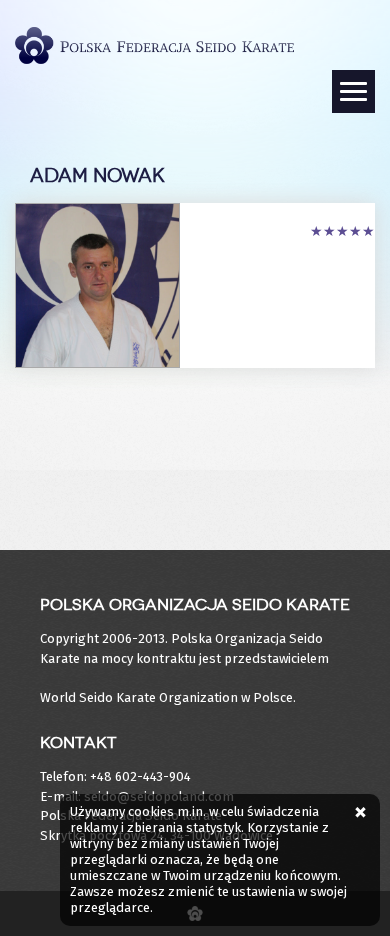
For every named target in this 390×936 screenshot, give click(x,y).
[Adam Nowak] (97, 283)
